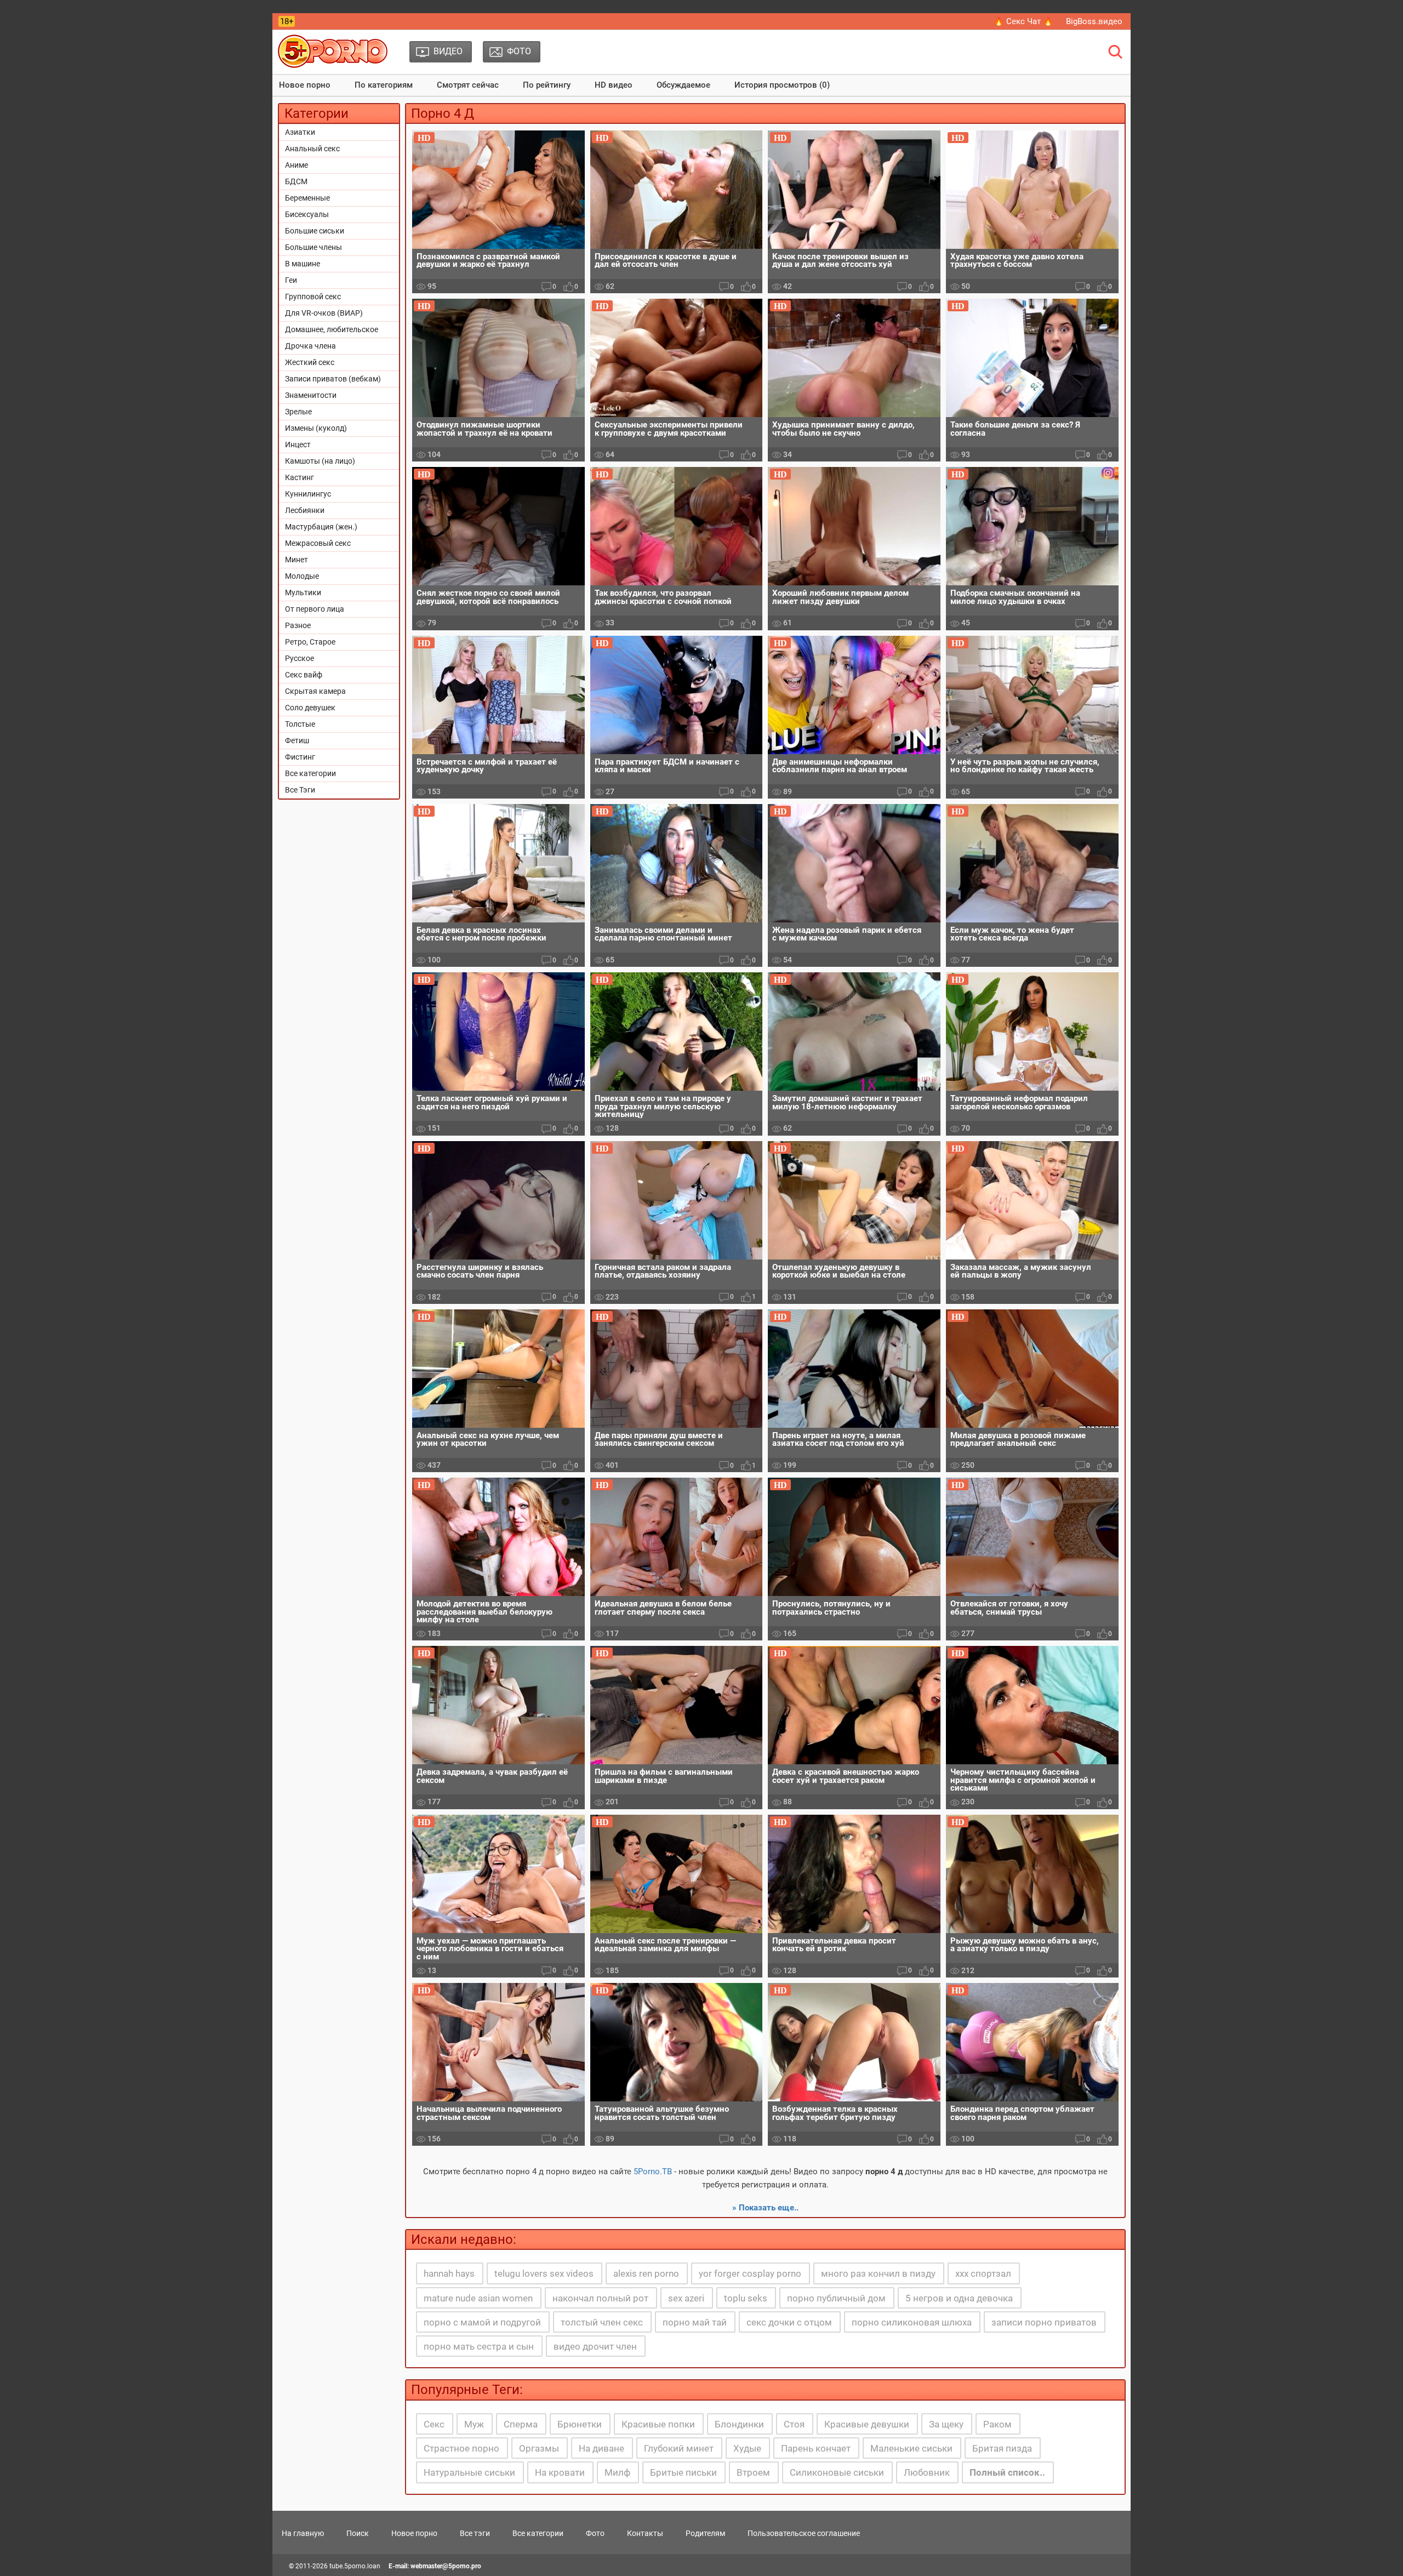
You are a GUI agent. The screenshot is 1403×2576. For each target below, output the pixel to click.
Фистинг (300, 757)
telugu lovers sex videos (544, 2273)
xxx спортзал (983, 2273)
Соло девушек (310, 708)
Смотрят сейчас (468, 85)
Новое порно (305, 85)
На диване (601, 2448)
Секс (434, 2424)
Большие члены (313, 247)
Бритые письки (683, 2472)
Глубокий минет (679, 2448)
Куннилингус (308, 494)
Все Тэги (300, 790)
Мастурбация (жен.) (321, 527)
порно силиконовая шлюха (912, 2322)
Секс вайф (304, 675)
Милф (617, 2472)
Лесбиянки (305, 510)
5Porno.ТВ (653, 2172)
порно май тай (695, 2322)
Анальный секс (312, 149)
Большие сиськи (315, 231)
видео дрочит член (595, 2346)
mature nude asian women (478, 2298)
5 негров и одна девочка (959, 2298)
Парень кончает (816, 2448)
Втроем (753, 2472)
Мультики (303, 592)
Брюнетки (580, 2424)
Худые (747, 2448)
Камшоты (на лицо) (320, 461)
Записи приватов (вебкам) (333, 379)
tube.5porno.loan (355, 2566)
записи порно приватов (1044, 2322)
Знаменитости (311, 395)
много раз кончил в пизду (878, 2273)
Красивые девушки (867, 2424)
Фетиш (297, 740)
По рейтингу (547, 85)
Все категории (310, 773)
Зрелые (298, 412)
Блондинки (739, 2424)
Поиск (358, 2533)
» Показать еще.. (765, 2208)
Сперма (521, 2424)
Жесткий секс (310, 362)
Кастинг (300, 477)
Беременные (307, 198)
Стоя (794, 2424)
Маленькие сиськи (911, 2448)
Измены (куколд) (316, 428)
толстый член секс (602, 2322)
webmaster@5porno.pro (446, 2566)
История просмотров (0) (782, 85)
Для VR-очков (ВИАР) (324, 313)
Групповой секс (313, 297)
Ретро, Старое (310, 642)
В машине (303, 264)
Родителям (705, 2533)
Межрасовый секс (318, 543)
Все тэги (475, 2533)
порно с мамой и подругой (482, 2322)
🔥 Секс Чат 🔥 (1023, 21)
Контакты (645, 2533)
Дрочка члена (310, 346)
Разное (298, 625)
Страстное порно (461, 2448)
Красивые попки (658, 2424)
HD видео (614, 85)
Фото (595, 2533)
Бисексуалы (307, 214)
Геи (291, 280)
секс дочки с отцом (789, 2322)
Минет (296, 560)
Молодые (302, 576)
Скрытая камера (315, 691)
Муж (474, 2424)
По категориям (384, 85)
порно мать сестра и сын (479, 2346)
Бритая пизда (1002, 2448)
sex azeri (686, 2298)
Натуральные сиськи (469, 2472)
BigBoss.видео (1094, 21)
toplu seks (746, 2298)
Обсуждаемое (683, 85)
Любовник (927, 2472)
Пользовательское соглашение (804, 2533)
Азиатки (300, 132)
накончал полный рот (600, 2298)
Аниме (296, 165)
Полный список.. (1007, 2472)
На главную (303, 2533)
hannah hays (449, 2273)
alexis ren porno (646, 2273)
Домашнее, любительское (332, 329)
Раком (997, 2424)
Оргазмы (539, 2448)
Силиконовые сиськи (837, 2472)
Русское (300, 658)
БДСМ (296, 181)
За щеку (946, 2424)
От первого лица (315, 609)
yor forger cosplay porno (750, 2273)
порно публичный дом (836, 2298)
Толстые (300, 724)
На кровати (560, 2472)
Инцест (298, 444)
